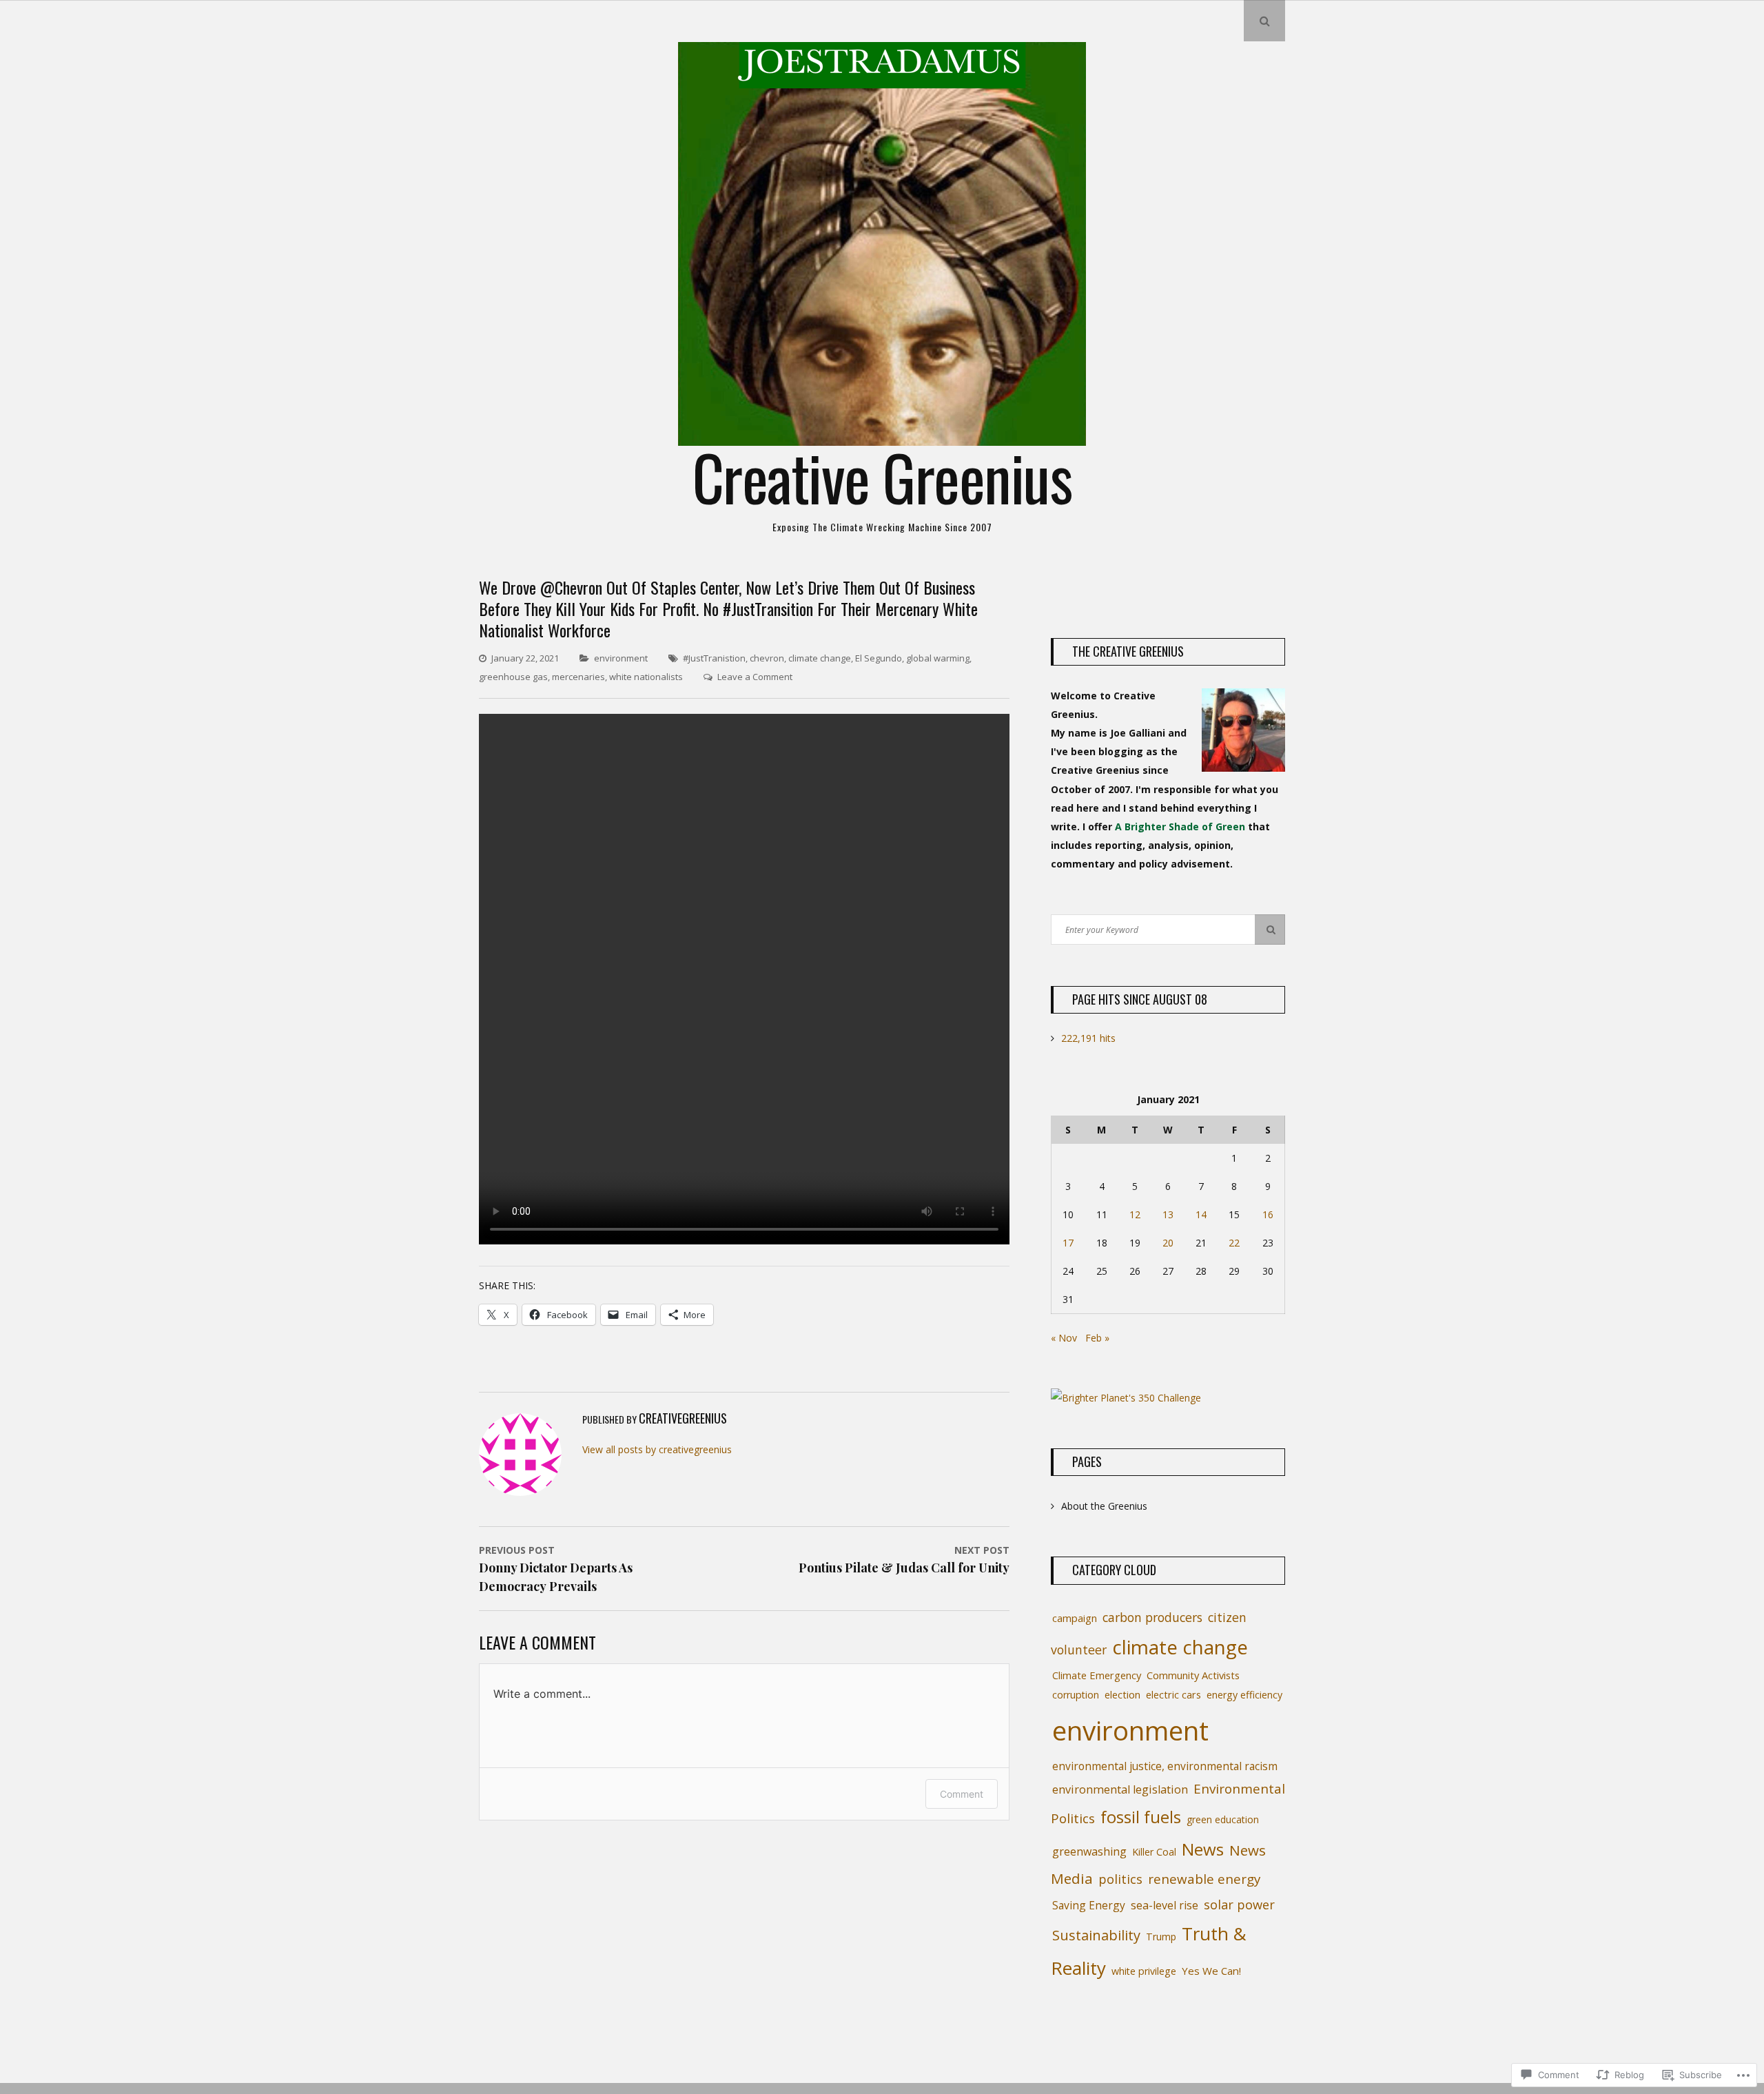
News (1203, 1849)
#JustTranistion (714, 658)
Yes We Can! (1211, 1971)
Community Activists (1193, 1675)
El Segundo (879, 658)
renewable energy (1204, 1879)
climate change (820, 658)
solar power (1239, 1905)
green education (1223, 1819)
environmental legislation (1120, 1789)
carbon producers (1152, 1617)
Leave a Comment (755, 677)
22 (1234, 1243)
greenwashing (1089, 1851)
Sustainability (1096, 1935)
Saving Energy (1089, 1905)
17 (1068, 1243)
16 (1268, 1214)
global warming (938, 658)
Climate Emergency (1097, 1675)
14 (1201, 1214)
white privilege (1144, 1971)
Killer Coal (1154, 1852)
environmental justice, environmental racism (1165, 1766)
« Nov (1064, 1338)
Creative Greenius (882, 476)
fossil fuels (1141, 1817)
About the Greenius (1104, 1506)
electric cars (1173, 1695)
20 (1168, 1243)
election (1122, 1695)
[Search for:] (1168, 929)
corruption (1076, 1695)
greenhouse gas (513, 677)
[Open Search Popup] (1264, 21)
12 (1135, 1214)
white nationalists (646, 677)
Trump (1161, 1937)
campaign (1075, 1618)
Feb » (1097, 1338)
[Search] (1270, 930)
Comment (962, 1794)
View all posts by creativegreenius (657, 1449)
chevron (767, 658)
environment (621, 658)
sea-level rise (1165, 1905)
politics (1120, 1879)
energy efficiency (1244, 1695)
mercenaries (578, 677)
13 (1168, 1214)
